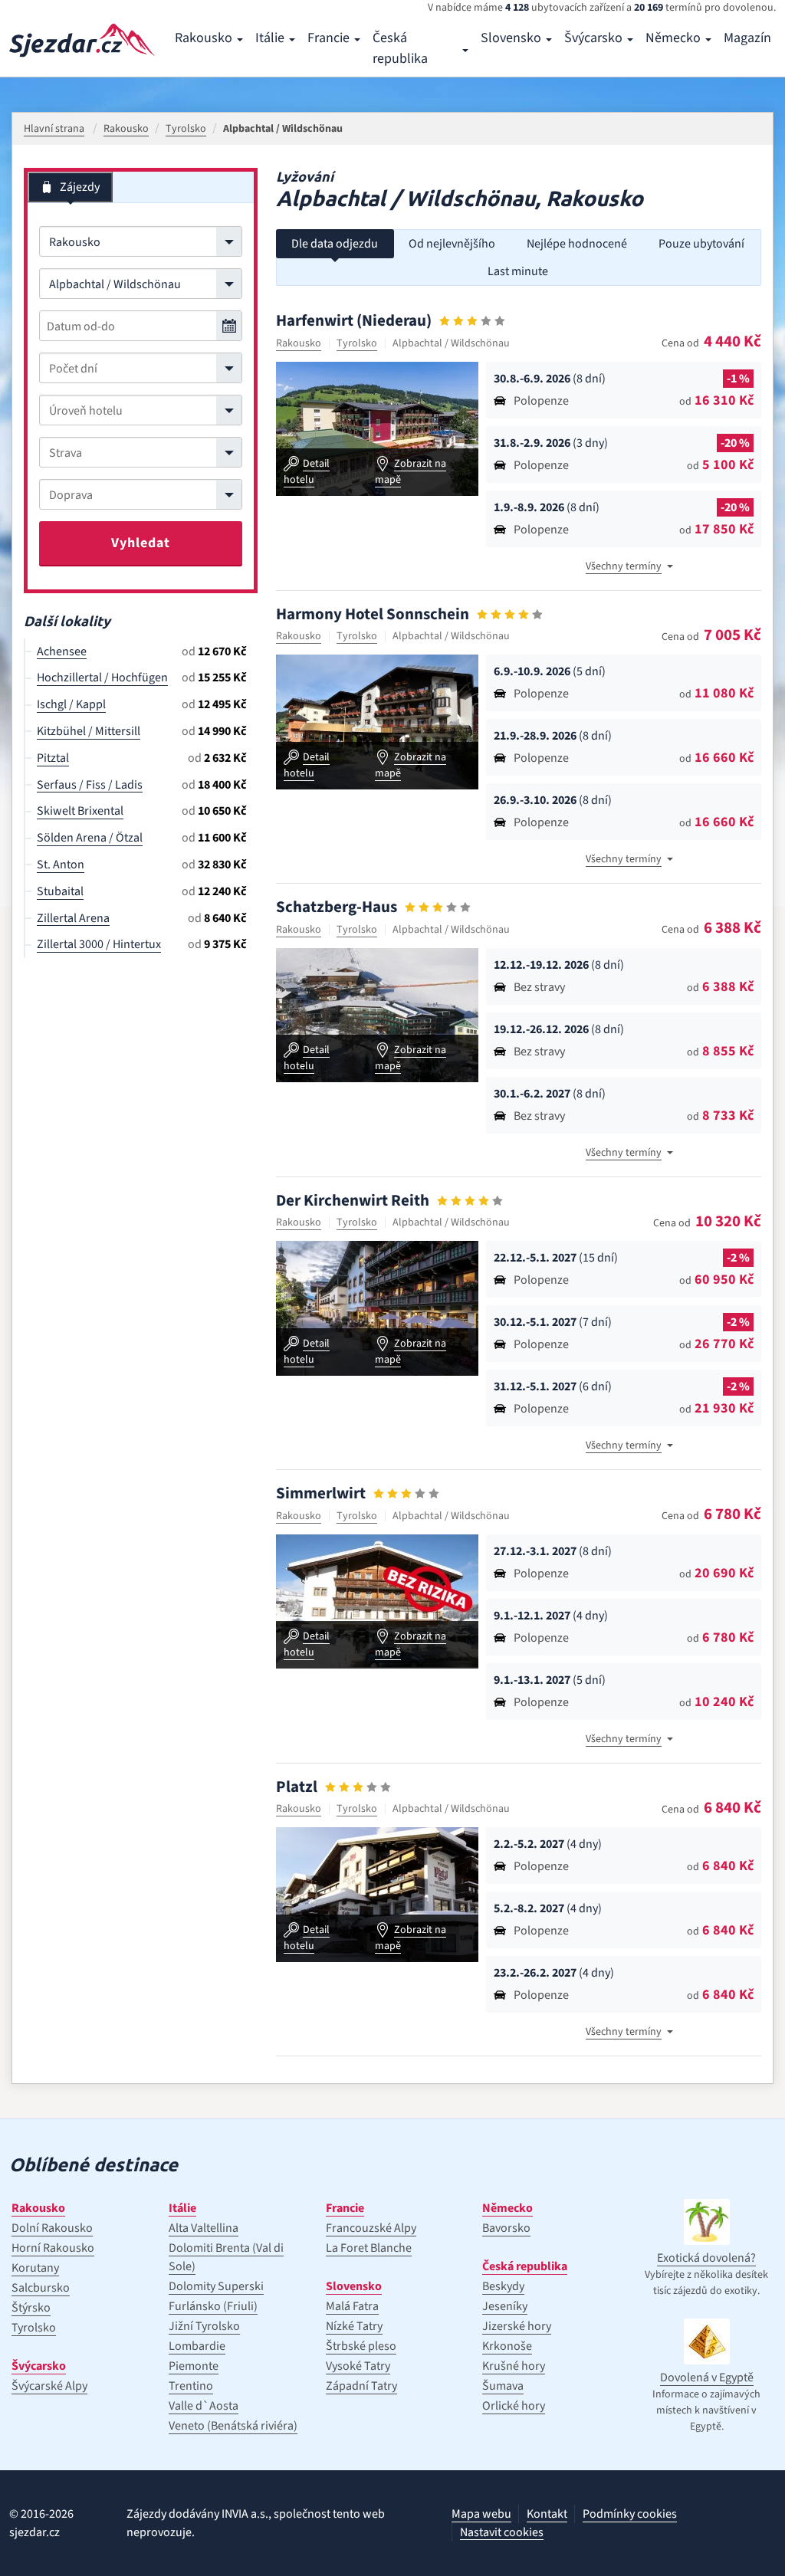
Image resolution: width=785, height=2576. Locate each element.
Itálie (270, 38)
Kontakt (547, 2514)
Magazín (747, 38)
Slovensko (511, 38)
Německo (673, 38)
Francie (328, 38)
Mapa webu (481, 2514)
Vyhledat (141, 543)
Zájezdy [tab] (80, 187)
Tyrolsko (357, 343)
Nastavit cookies (502, 2533)
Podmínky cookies (630, 2514)
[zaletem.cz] (82, 40)
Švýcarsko (593, 38)
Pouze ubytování (701, 244)
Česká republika (400, 48)
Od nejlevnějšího (452, 244)
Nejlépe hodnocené (577, 244)
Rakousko (204, 38)
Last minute (518, 271)
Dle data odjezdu (335, 244)
